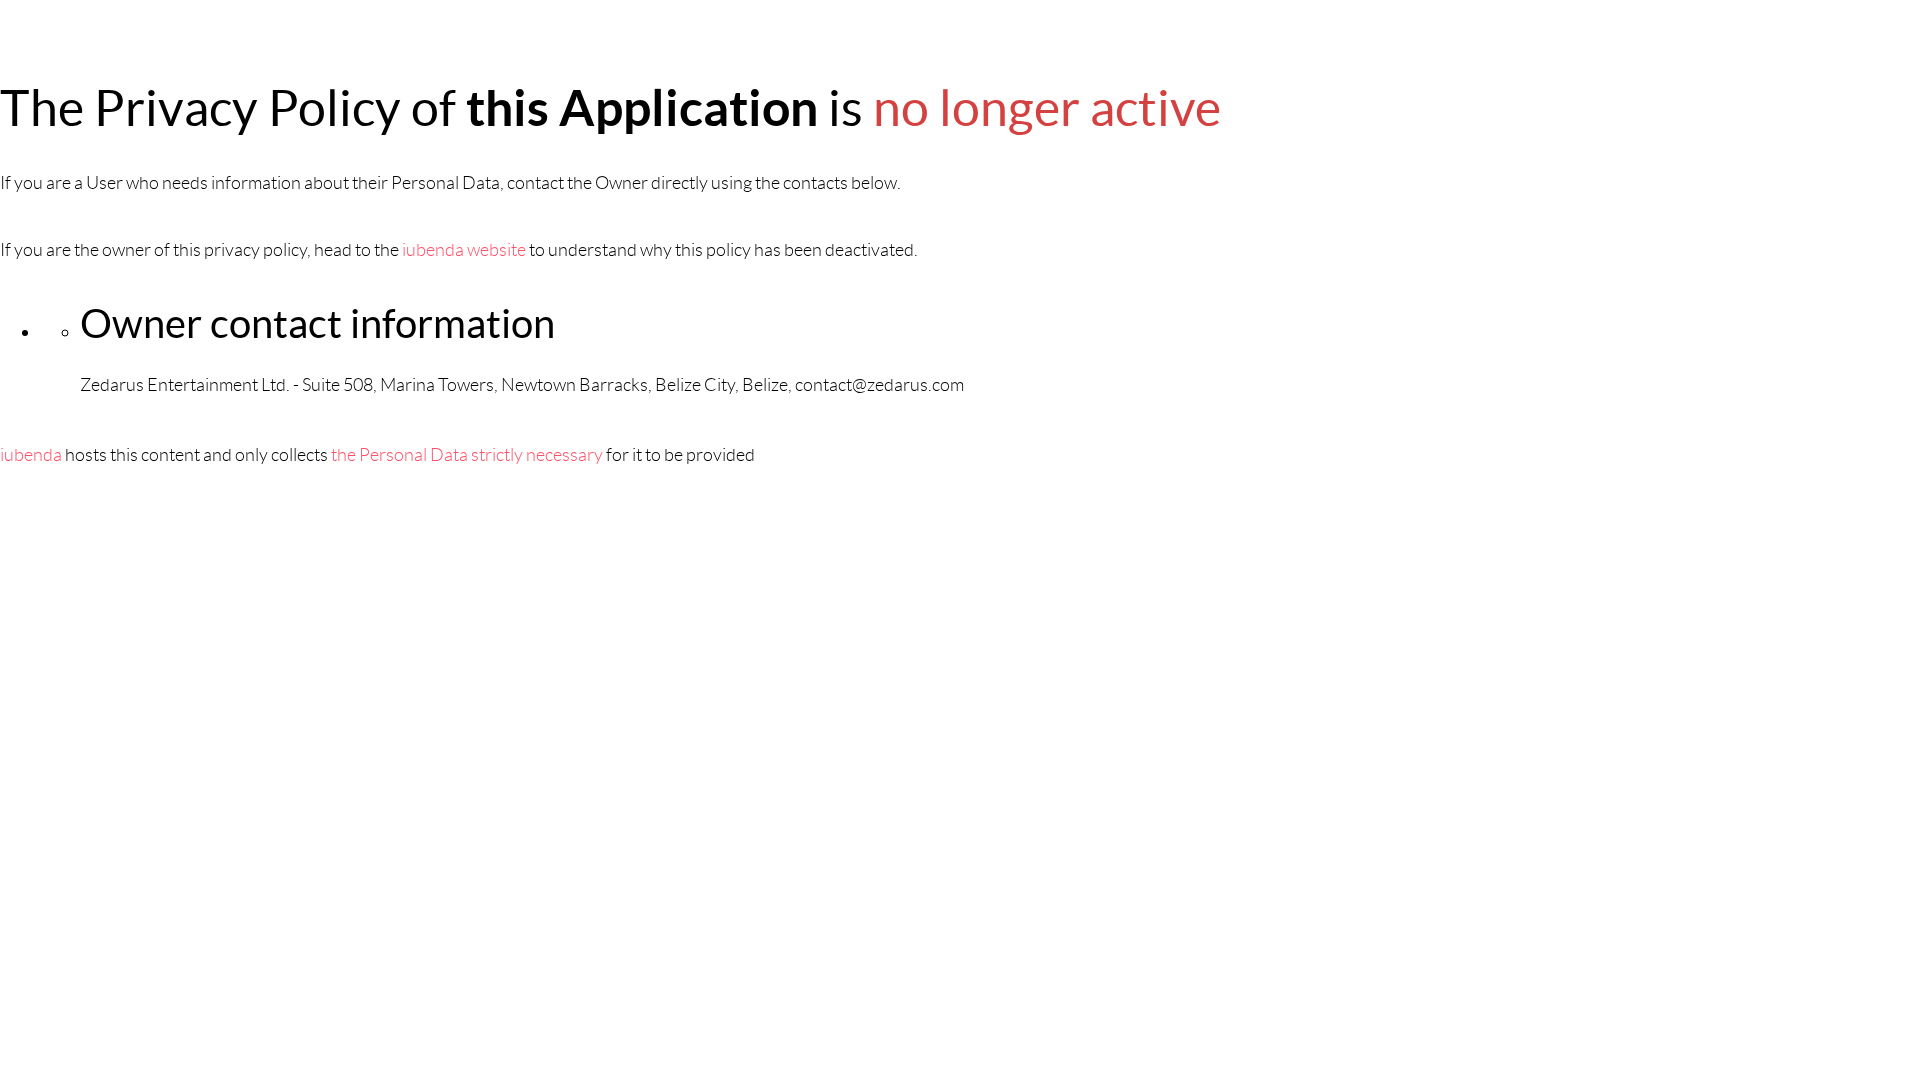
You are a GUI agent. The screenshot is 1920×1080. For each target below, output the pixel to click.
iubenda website (464, 250)
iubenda (31, 455)
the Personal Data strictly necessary (467, 455)
